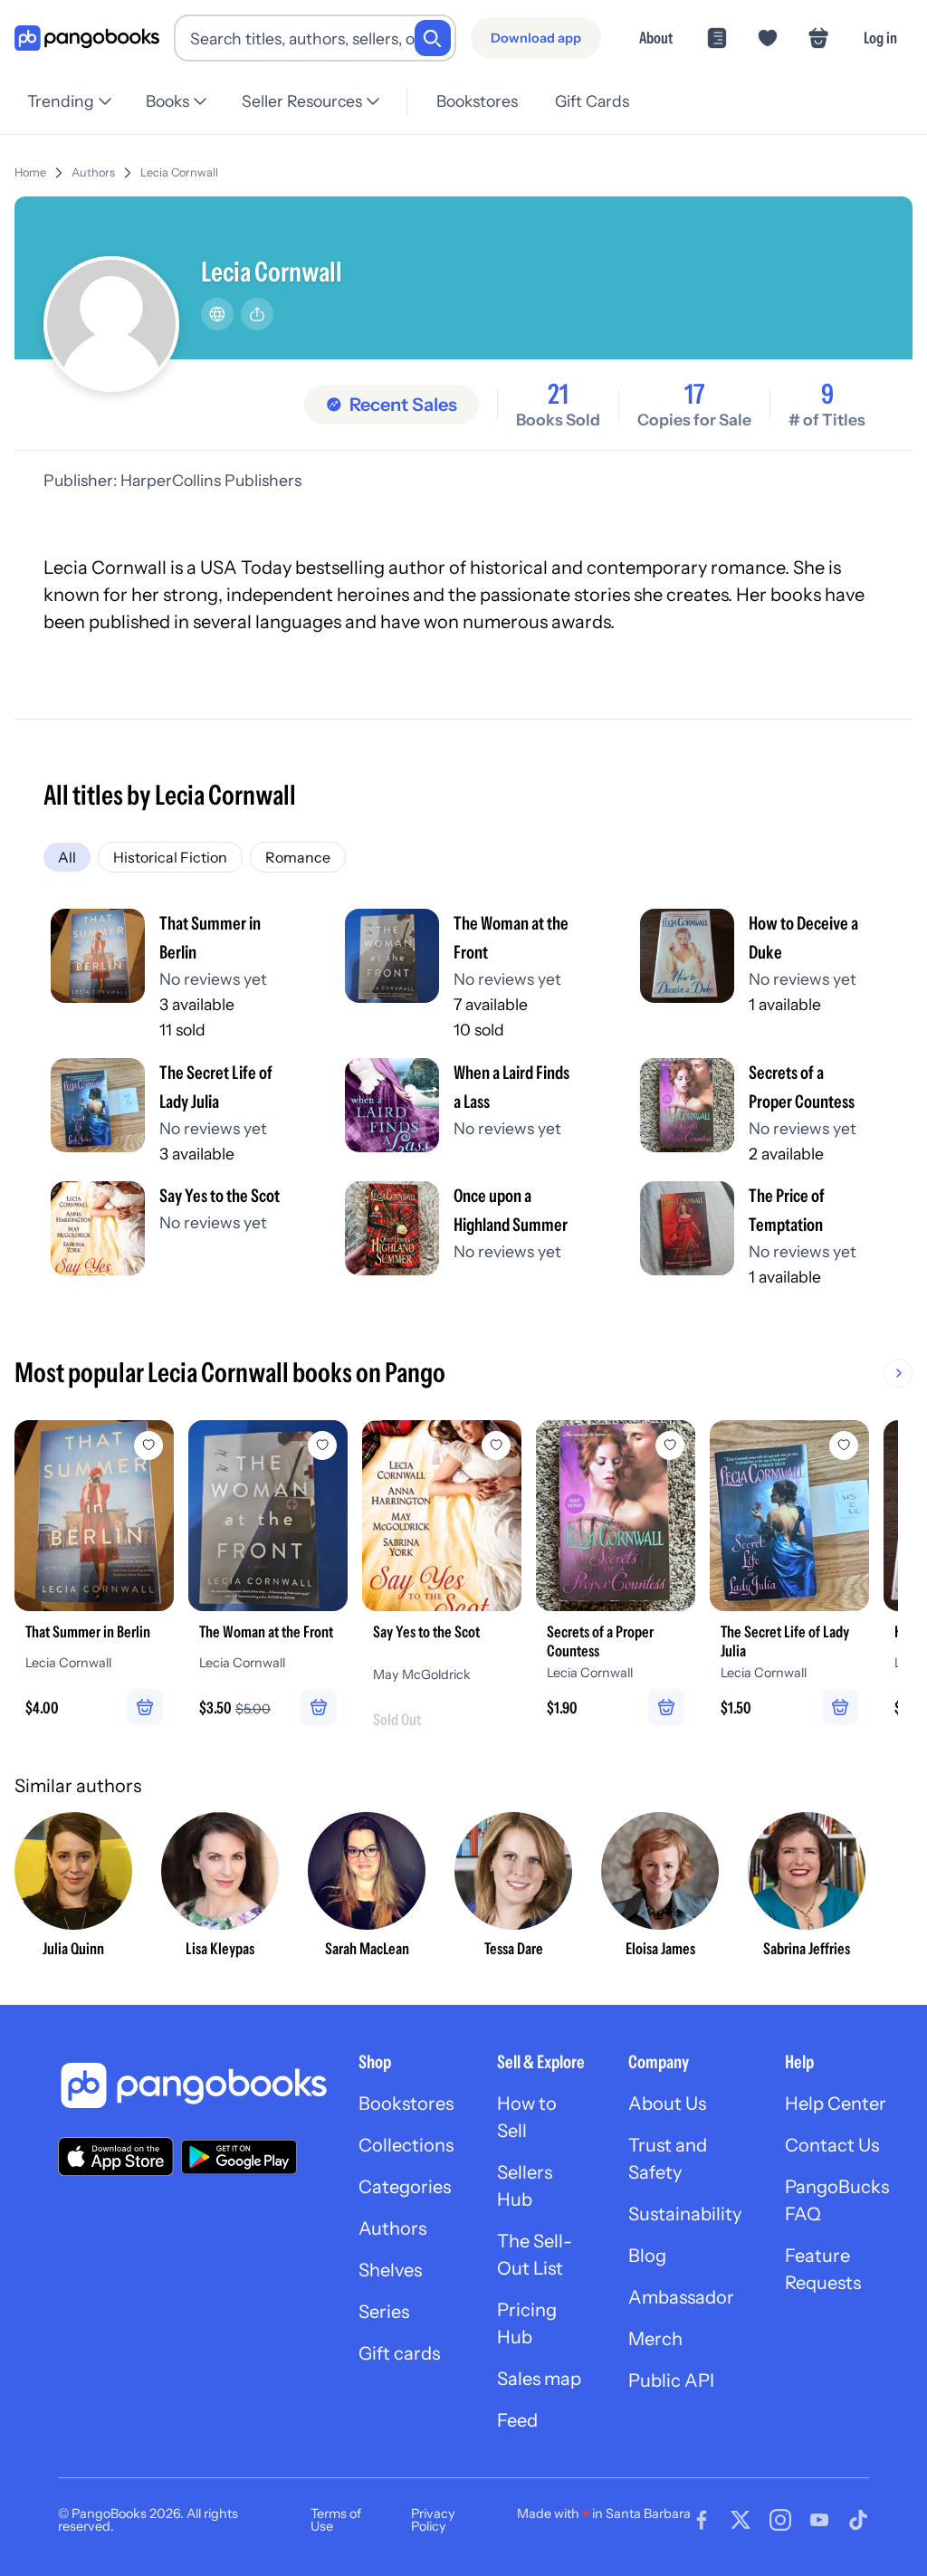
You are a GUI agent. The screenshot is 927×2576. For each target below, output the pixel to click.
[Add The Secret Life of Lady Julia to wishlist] (844, 1445)
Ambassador (681, 2297)
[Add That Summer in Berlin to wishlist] (148, 1445)
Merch (655, 2339)
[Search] (433, 38)
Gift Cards (592, 101)
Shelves (390, 2270)
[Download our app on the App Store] (116, 2156)
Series (384, 2312)
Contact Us (832, 2145)
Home (30, 172)
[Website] (217, 314)
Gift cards (399, 2353)
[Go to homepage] (87, 38)
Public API (671, 2380)
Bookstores (477, 101)
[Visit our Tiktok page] (858, 2520)
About (656, 38)
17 (694, 395)
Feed (517, 2420)
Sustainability (685, 2214)
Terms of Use (336, 2520)
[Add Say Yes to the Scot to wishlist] (496, 1445)
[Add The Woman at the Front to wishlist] (322, 1445)
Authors (93, 172)
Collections (406, 2145)
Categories (405, 2187)
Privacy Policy (433, 2520)
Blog (647, 2256)
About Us (667, 2104)
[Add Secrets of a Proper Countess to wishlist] (670, 1445)
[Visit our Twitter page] (741, 2520)
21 (558, 395)
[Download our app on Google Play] (239, 2157)
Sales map (539, 2379)
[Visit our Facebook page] (702, 2520)
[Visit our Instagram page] (780, 2520)
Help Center (836, 2104)
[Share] (257, 314)
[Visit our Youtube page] (819, 2520)
